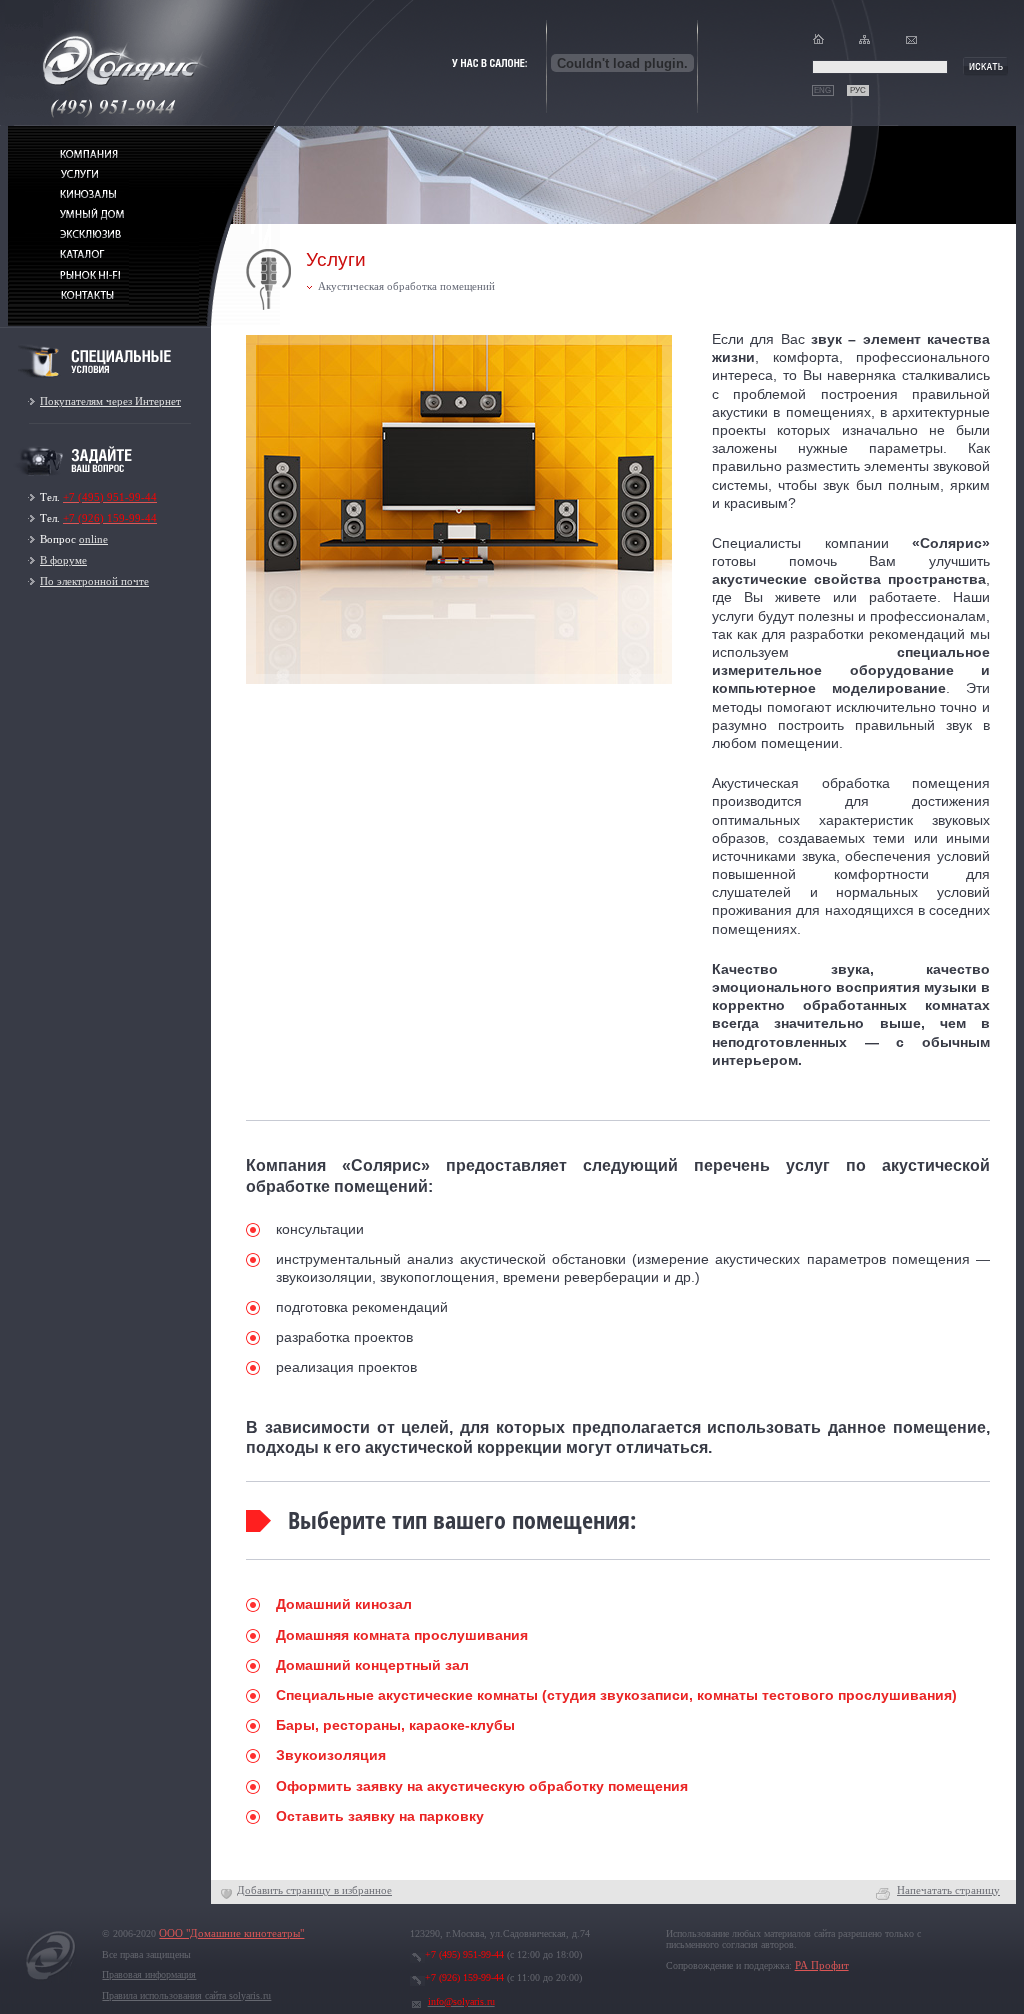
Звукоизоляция (331, 1755)
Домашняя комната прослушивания (402, 1635)
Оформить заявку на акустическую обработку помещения (482, 1786)
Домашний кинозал (344, 1604)
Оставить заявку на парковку (380, 1816)
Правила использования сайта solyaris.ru (186, 1995)
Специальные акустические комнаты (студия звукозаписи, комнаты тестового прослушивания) (616, 1695)
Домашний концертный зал (372, 1665)
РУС (858, 90)
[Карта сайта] (864, 43)
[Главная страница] (818, 43)
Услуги (336, 259)
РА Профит (822, 1965)
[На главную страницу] (51, 1979)
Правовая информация (149, 1974)
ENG (822, 90)
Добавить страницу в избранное (314, 1890)
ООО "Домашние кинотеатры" (231, 1933)
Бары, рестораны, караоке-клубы (395, 1725)
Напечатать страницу (948, 1890)
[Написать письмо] (911, 43)
